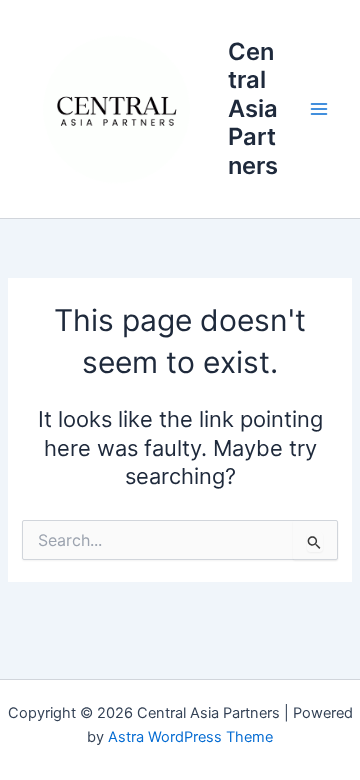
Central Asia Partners (253, 108)
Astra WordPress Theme (190, 737)
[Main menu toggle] (319, 109)
